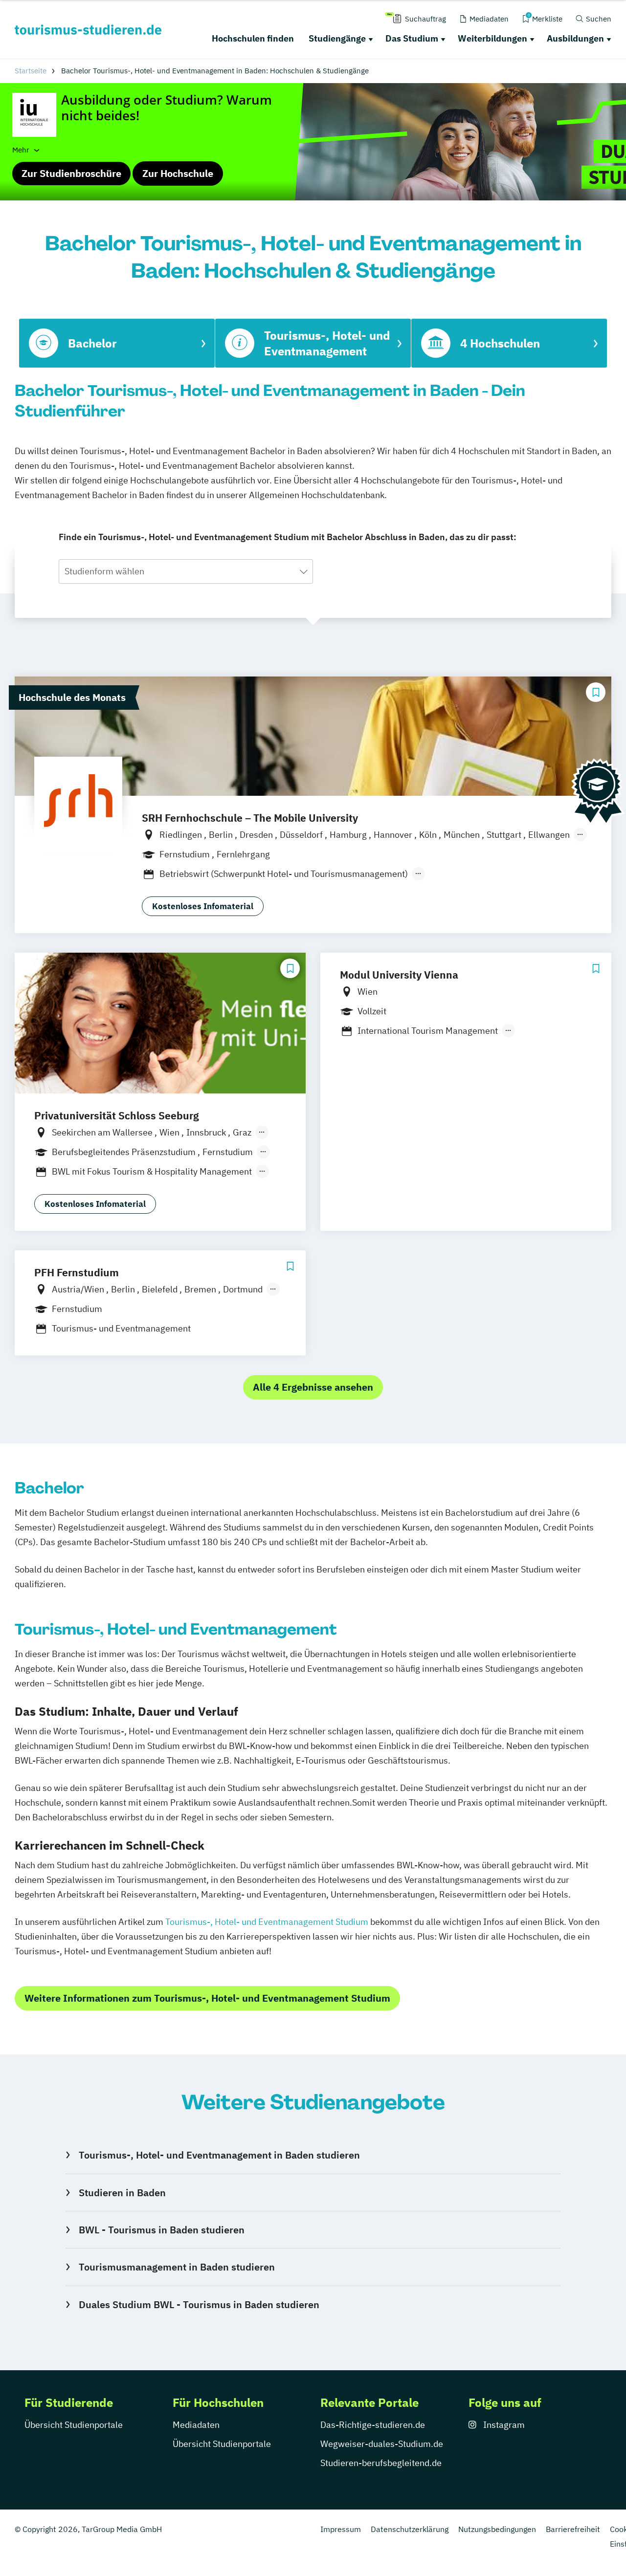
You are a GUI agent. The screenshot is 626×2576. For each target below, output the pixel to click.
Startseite (31, 71)
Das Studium (412, 38)
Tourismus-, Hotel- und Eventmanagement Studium (267, 1922)
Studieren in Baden (122, 2193)
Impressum (341, 2529)
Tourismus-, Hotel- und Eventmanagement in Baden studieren (219, 2155)
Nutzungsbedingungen (497, 2529)
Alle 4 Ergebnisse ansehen (313, 1387)
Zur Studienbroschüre (71, 173)
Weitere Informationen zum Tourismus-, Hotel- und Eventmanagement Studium (207, 1998)
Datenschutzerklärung (410, 2529)
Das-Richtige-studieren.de (373, 2425)
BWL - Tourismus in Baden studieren (161, 2230)
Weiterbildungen (492, 38)
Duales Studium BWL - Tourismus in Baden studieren (199, 2304)
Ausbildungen (575, 38)
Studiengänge (337, 38)
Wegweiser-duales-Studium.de (382, 2444)
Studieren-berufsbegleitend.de (381, 2463)
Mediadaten (196, 2425)
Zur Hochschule (178, 173)
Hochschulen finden (253, 38)
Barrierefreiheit (573, 2529)
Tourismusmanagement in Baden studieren (177, 2267)
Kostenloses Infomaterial (203, 906)
